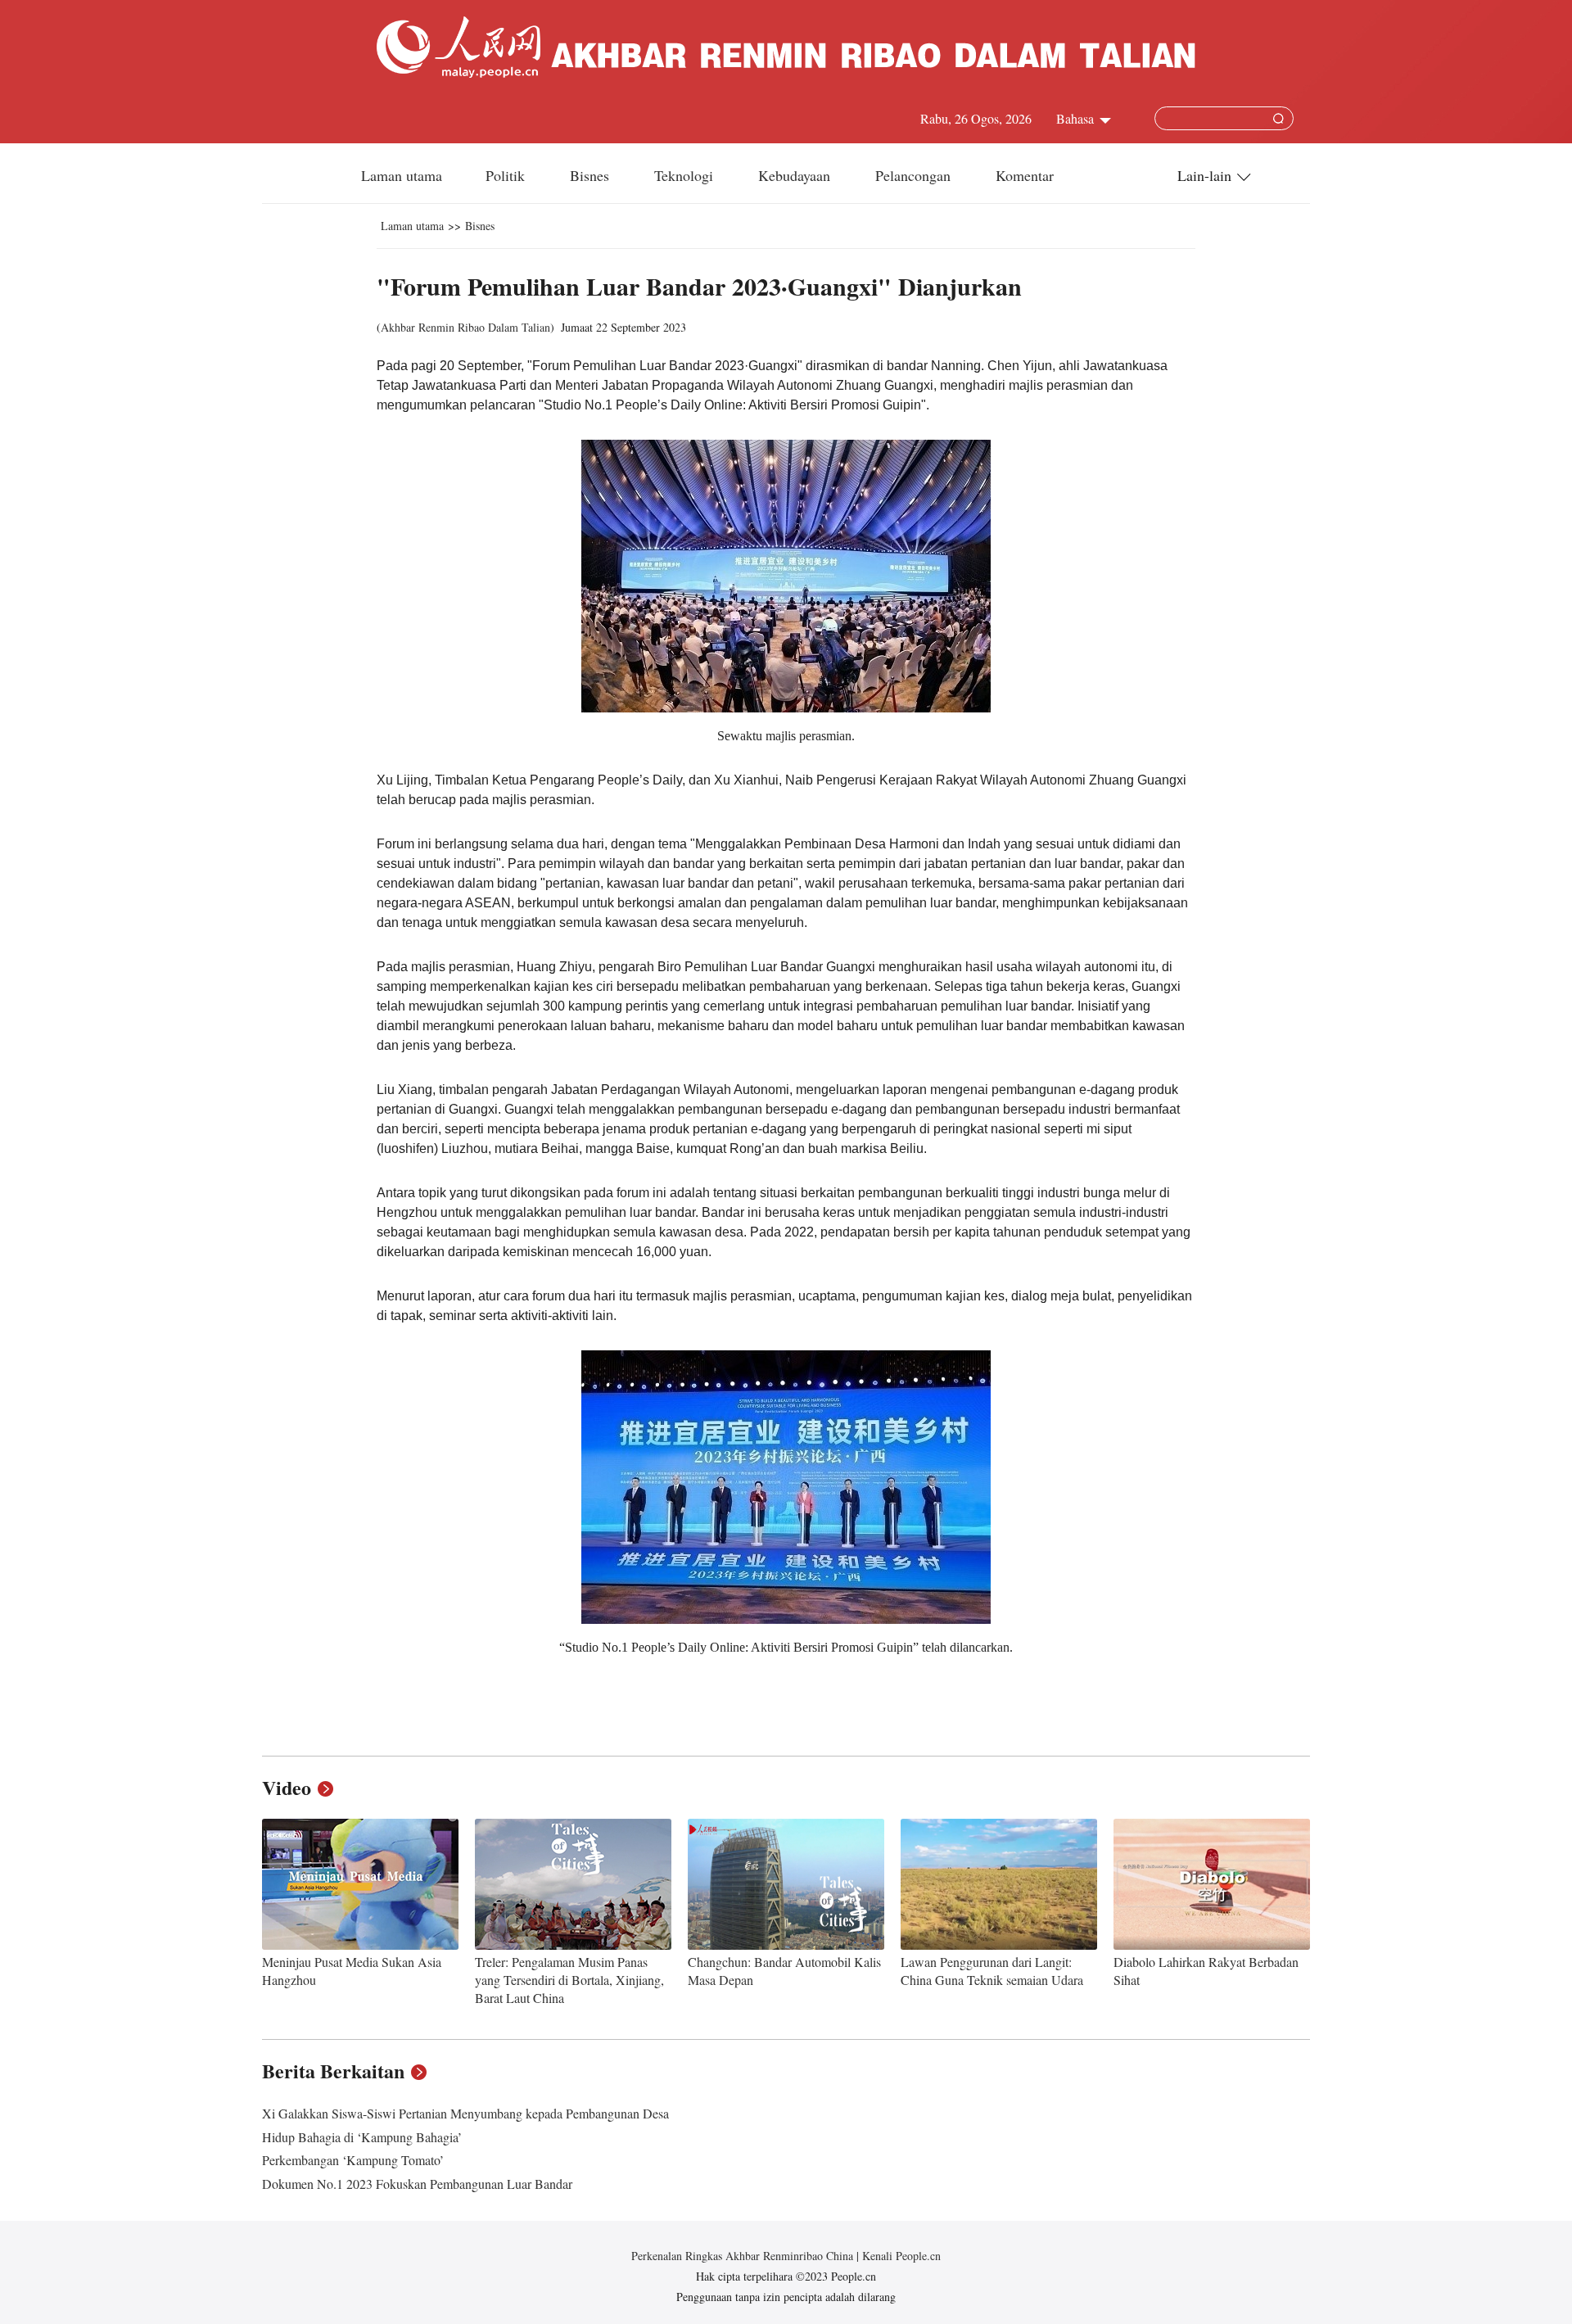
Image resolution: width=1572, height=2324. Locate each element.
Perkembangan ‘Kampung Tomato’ (353, 2160)
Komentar (1025, 175)
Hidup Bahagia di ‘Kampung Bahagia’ (362, 2137)
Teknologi (686, 175)
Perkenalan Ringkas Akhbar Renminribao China (744, 2256)
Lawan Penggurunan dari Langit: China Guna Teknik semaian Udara (992, 1971)
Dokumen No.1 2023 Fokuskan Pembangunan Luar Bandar (417, 2184)
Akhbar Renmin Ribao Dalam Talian (465, 327)
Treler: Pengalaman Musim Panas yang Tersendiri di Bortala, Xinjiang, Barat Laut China (569, 1979)
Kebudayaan (796, 175)
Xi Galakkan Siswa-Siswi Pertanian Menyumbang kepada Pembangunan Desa (465, 2113)
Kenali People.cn (900, 2256)
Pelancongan (915, 175)
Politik (507, 175)
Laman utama (402, 175)
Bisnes (592, 175)
